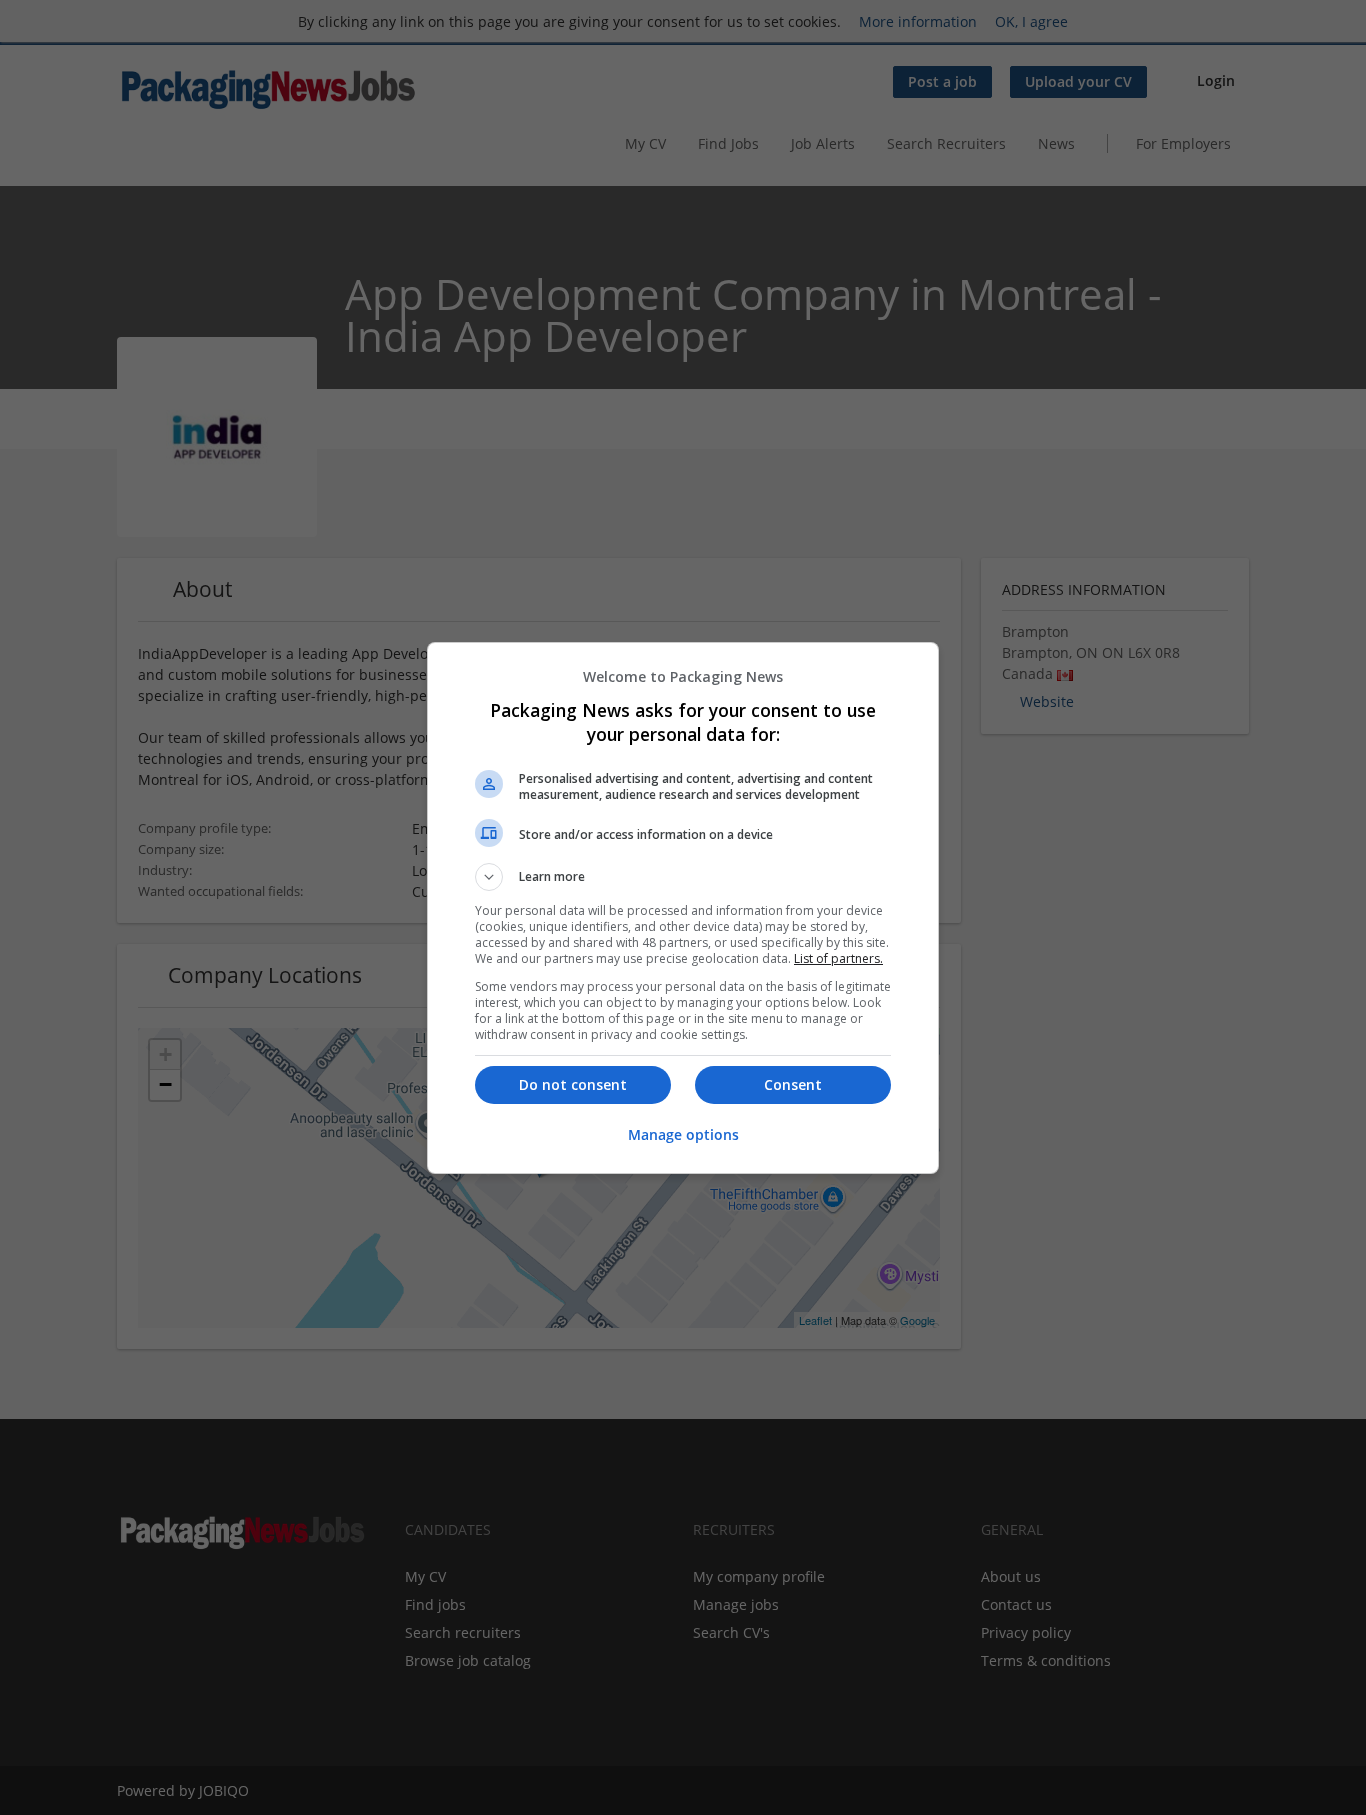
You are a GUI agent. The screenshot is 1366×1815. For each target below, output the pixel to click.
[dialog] (683, 908)
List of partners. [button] (838, 958)
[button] (683, 877)
